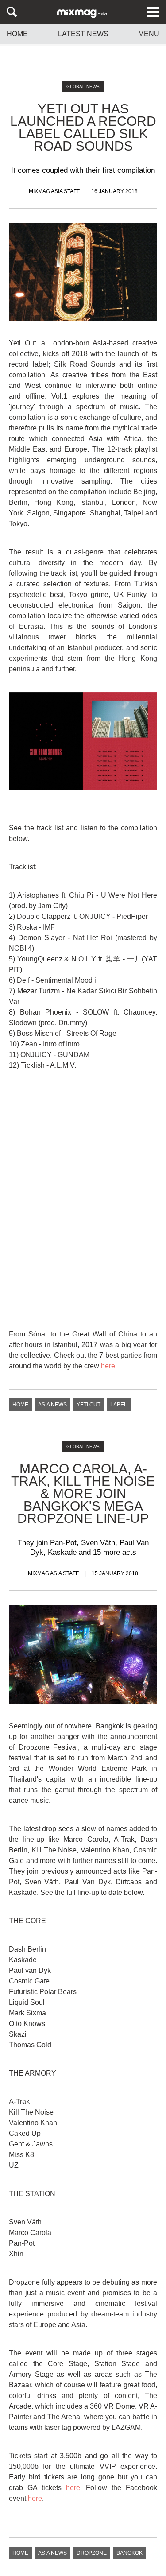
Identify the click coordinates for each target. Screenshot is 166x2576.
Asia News (52, 1405)
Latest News (83, 34)
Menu (149, 34)
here (108, 1366)
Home (17, 34)
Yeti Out (89, 1405)
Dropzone (92, 2553)
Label (119, 1405)
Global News (83, 87)
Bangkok (129, 2553)
